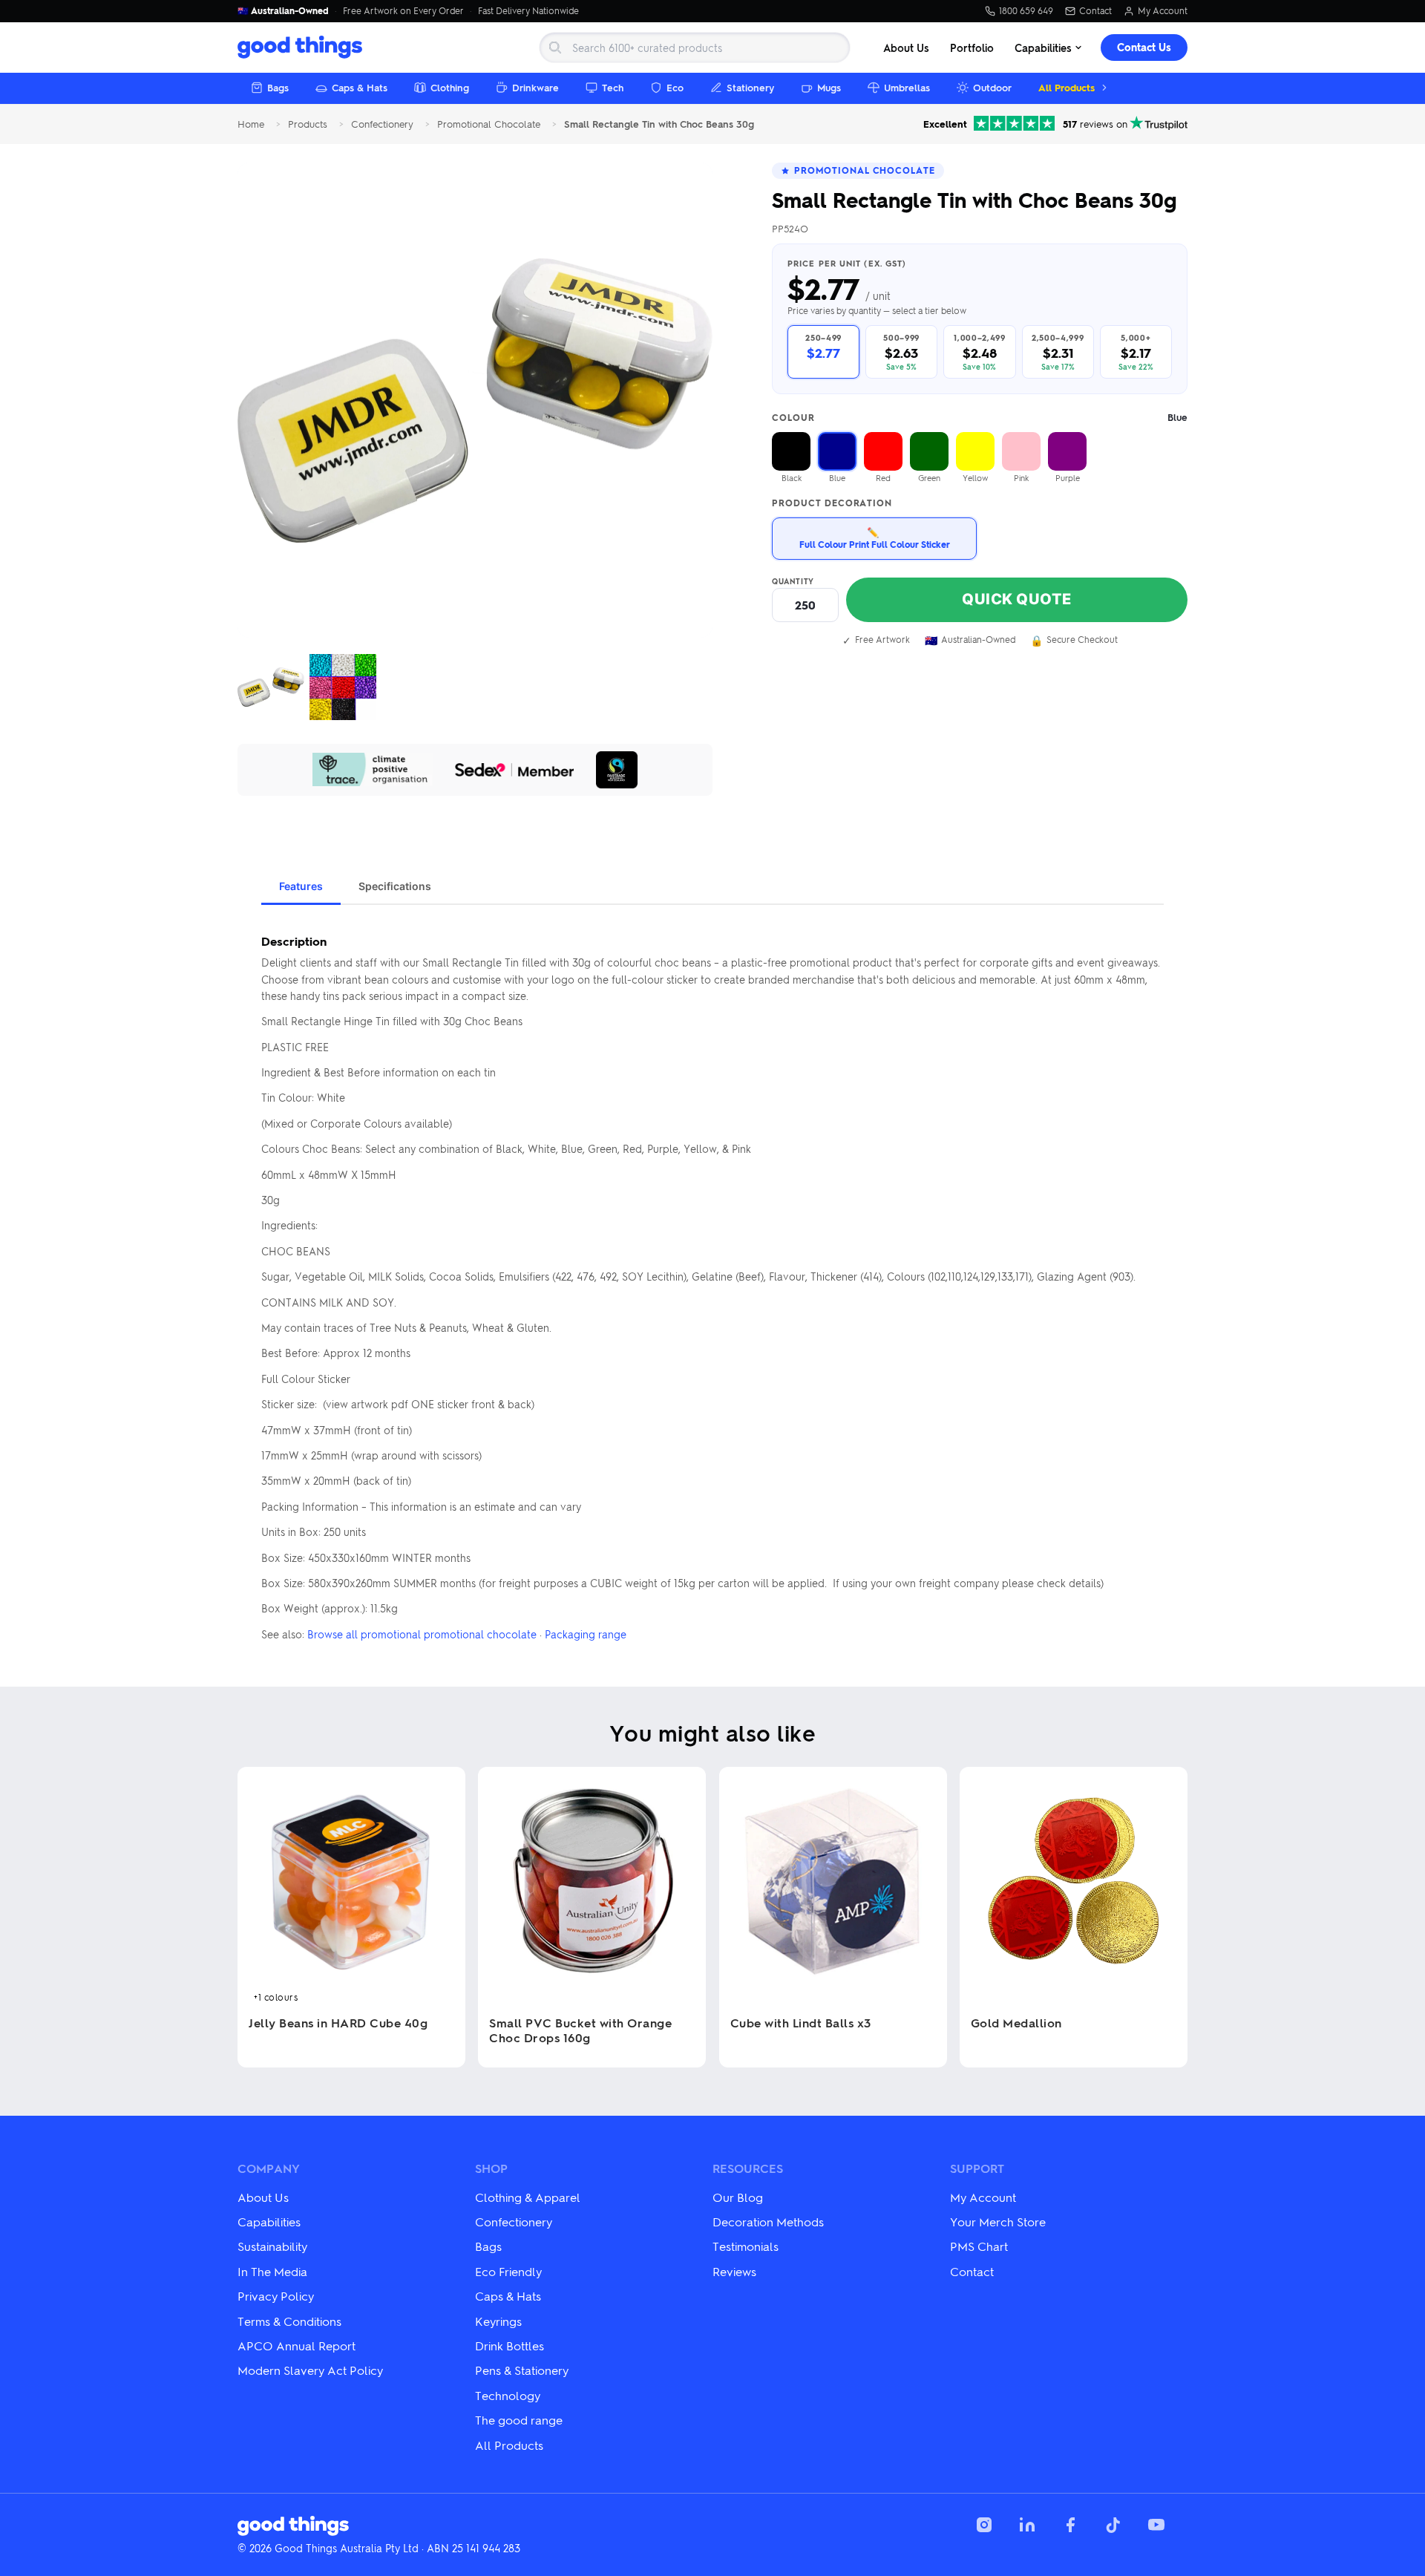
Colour (980, 418)
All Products (1067, 87)
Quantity (793, 581)
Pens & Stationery (522, 2370)
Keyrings (498, 2321)
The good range (519, 2420)
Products (308, 124)
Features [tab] (301, 886)
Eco (675, 87)
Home (251, 124)
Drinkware (535, 87)
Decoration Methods (768, 2222)
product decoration (832, 503)
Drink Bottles (510, 2345)
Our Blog (738, 2197)
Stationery (750, 87)
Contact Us (1144, 47)
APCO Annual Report (297, 2345)
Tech (613, 87)
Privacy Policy (276, 2296)
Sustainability (272, 2246)
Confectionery (382, 124)
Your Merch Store (998, 2222)
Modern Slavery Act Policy (310, 2370)
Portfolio (972, 48)
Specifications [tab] (395, 886)
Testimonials (746, 2246)
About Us (906, 48)
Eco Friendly (508, 2271)
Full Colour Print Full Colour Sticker (875, 538)
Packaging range (586, 1634)
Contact (1095, 11)
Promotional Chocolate (489, 124)
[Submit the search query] (555, 48)
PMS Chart (979, 2246)
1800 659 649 (1026, 11)
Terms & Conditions (289, 2321)
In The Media (272, 2271)
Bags (278, 87)
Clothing (450, 87)
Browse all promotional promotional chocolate (422, 1634)
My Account (1163, 11)
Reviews (734, 2271)
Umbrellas (907, 87)
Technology (508, 2395)
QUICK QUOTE (1017, 599)
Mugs (829, 87)
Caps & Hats (360, 87)
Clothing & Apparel (528, 2197)
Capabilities (1043, 48)
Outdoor (992, 87)
